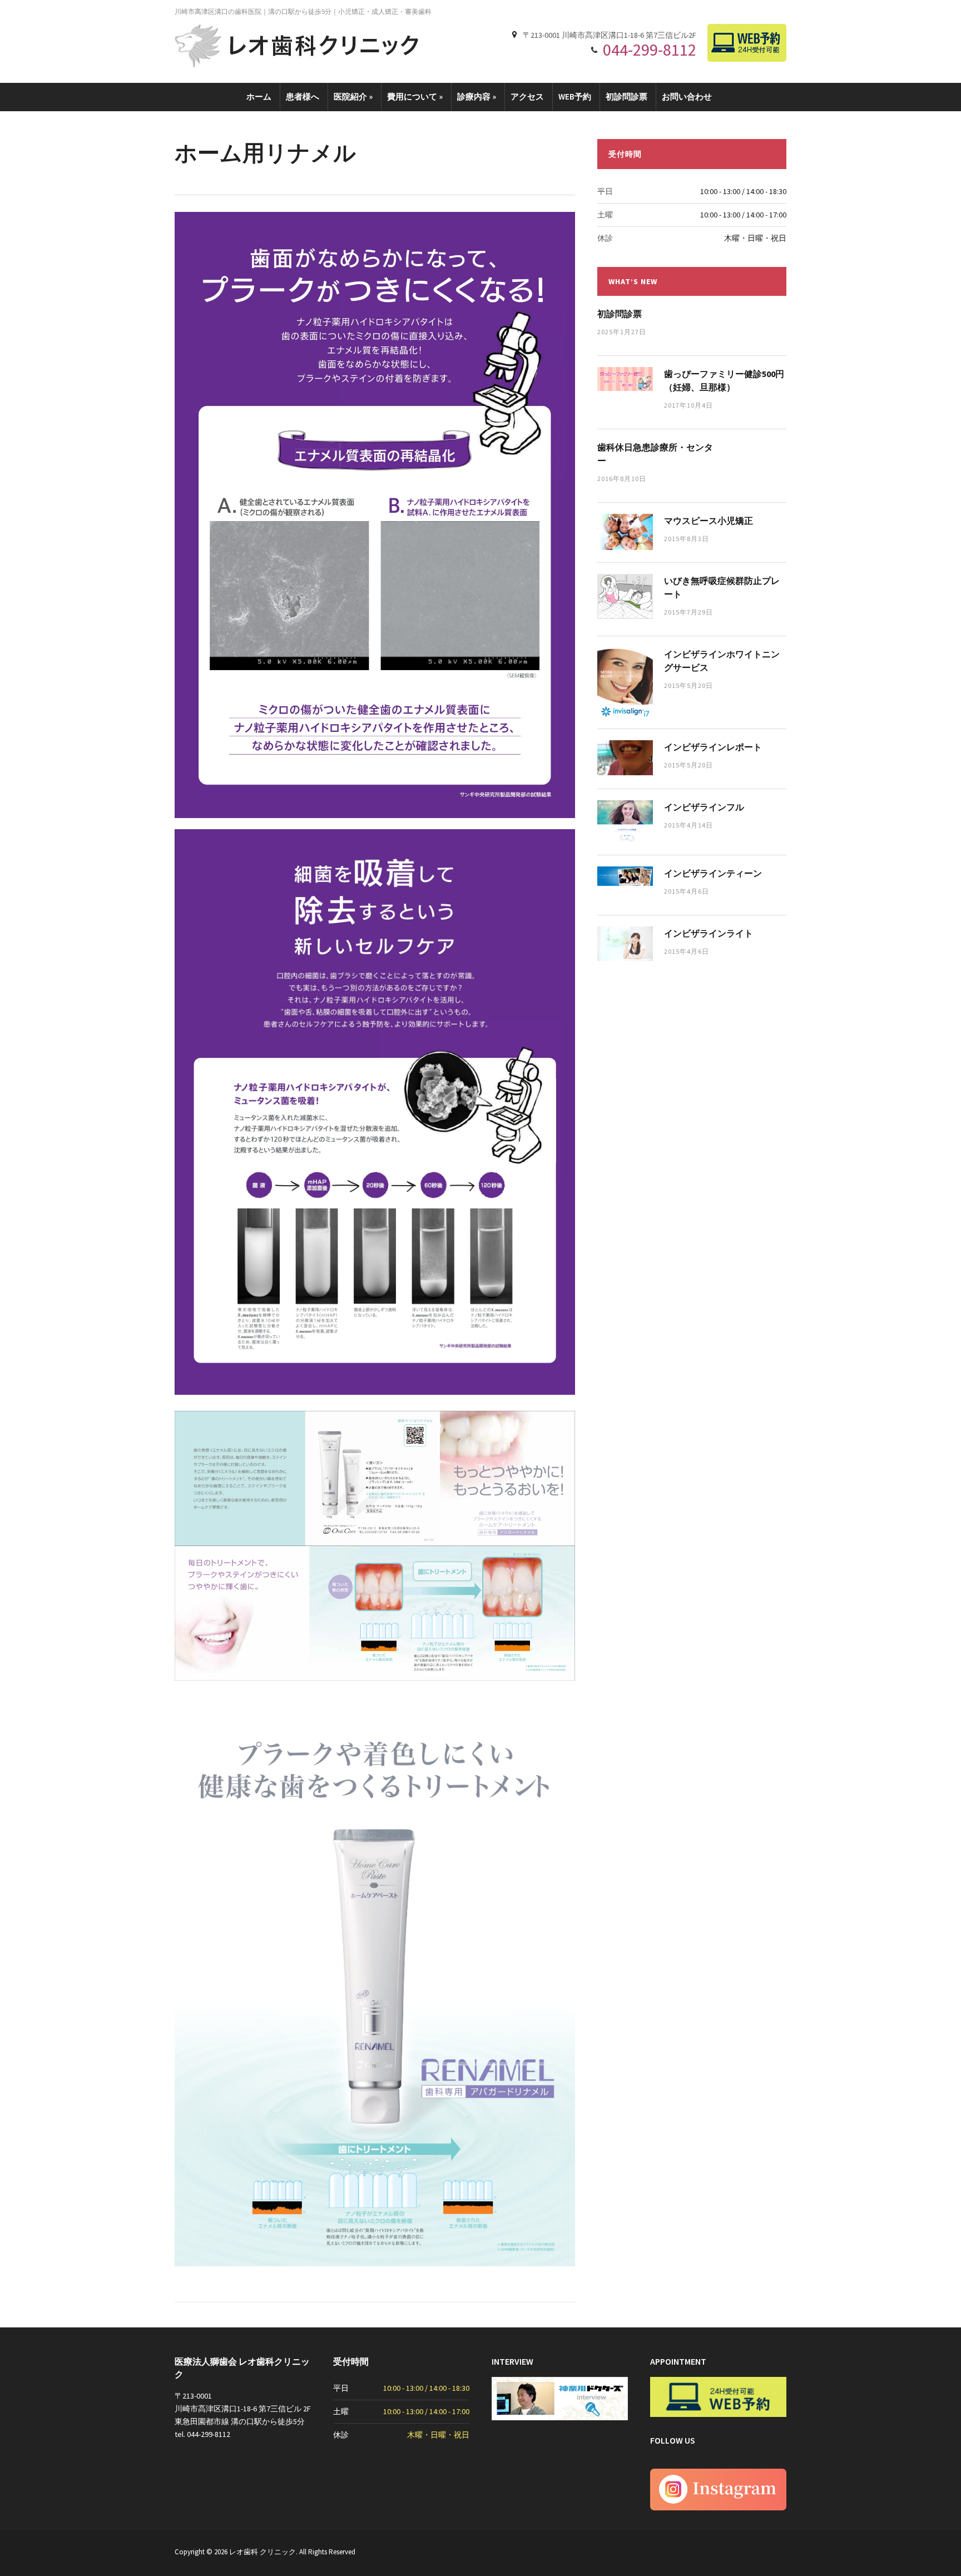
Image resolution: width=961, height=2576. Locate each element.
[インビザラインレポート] (625, 757)
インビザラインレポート (713, 747)
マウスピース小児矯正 (709, 521)
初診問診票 (626, 96)
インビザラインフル (704, 807)
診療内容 (477, 96)
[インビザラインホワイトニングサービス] (625, 681)
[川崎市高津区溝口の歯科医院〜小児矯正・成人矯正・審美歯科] (297, 45)
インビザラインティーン (713, 873)
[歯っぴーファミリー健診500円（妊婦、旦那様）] (625, 378)
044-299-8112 (650, 49)
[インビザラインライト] (625, 943)
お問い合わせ (687, 96)
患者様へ (303, 96)
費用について (415, 96)
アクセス (527, 96)
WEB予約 (575, 96)
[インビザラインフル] (625, 821)
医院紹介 (353, 96)
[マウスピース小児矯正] (625, 531)
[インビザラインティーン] (625, 875)
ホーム (259, 96)
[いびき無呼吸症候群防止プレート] (625, 596)
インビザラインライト (709, 933)
